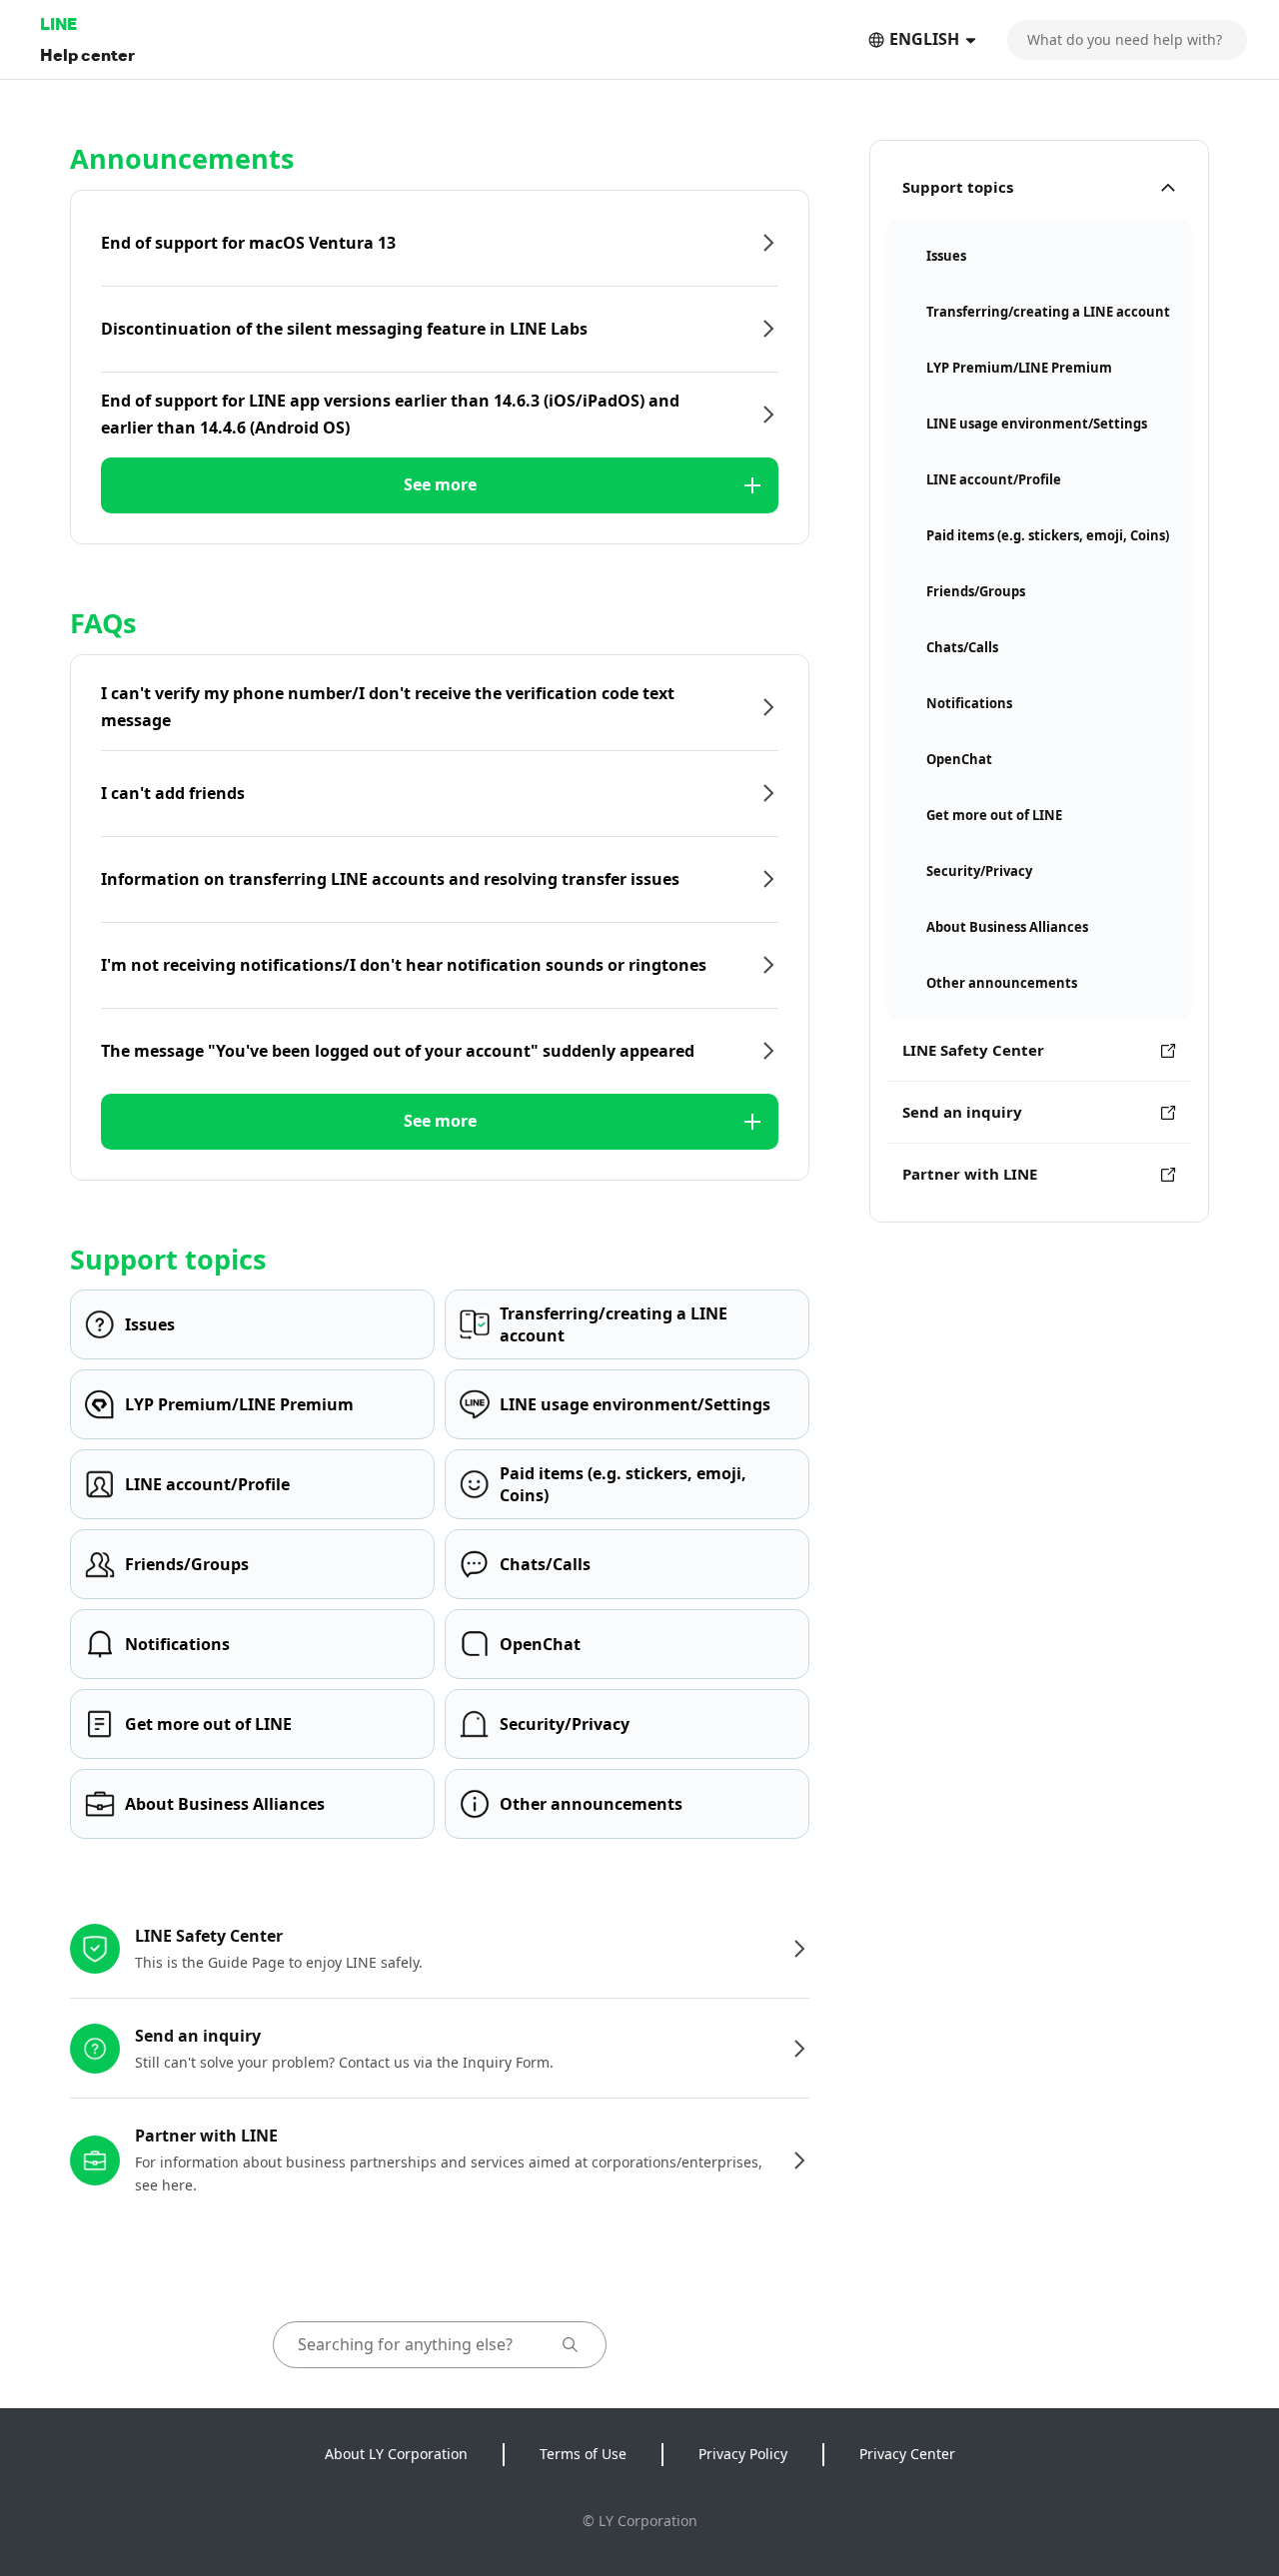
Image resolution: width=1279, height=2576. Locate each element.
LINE (58, 23)
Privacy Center (907, 2454)
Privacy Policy (743, 2454)
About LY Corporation (396, 2454)
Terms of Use (583, 2454)
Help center (87, 54)
